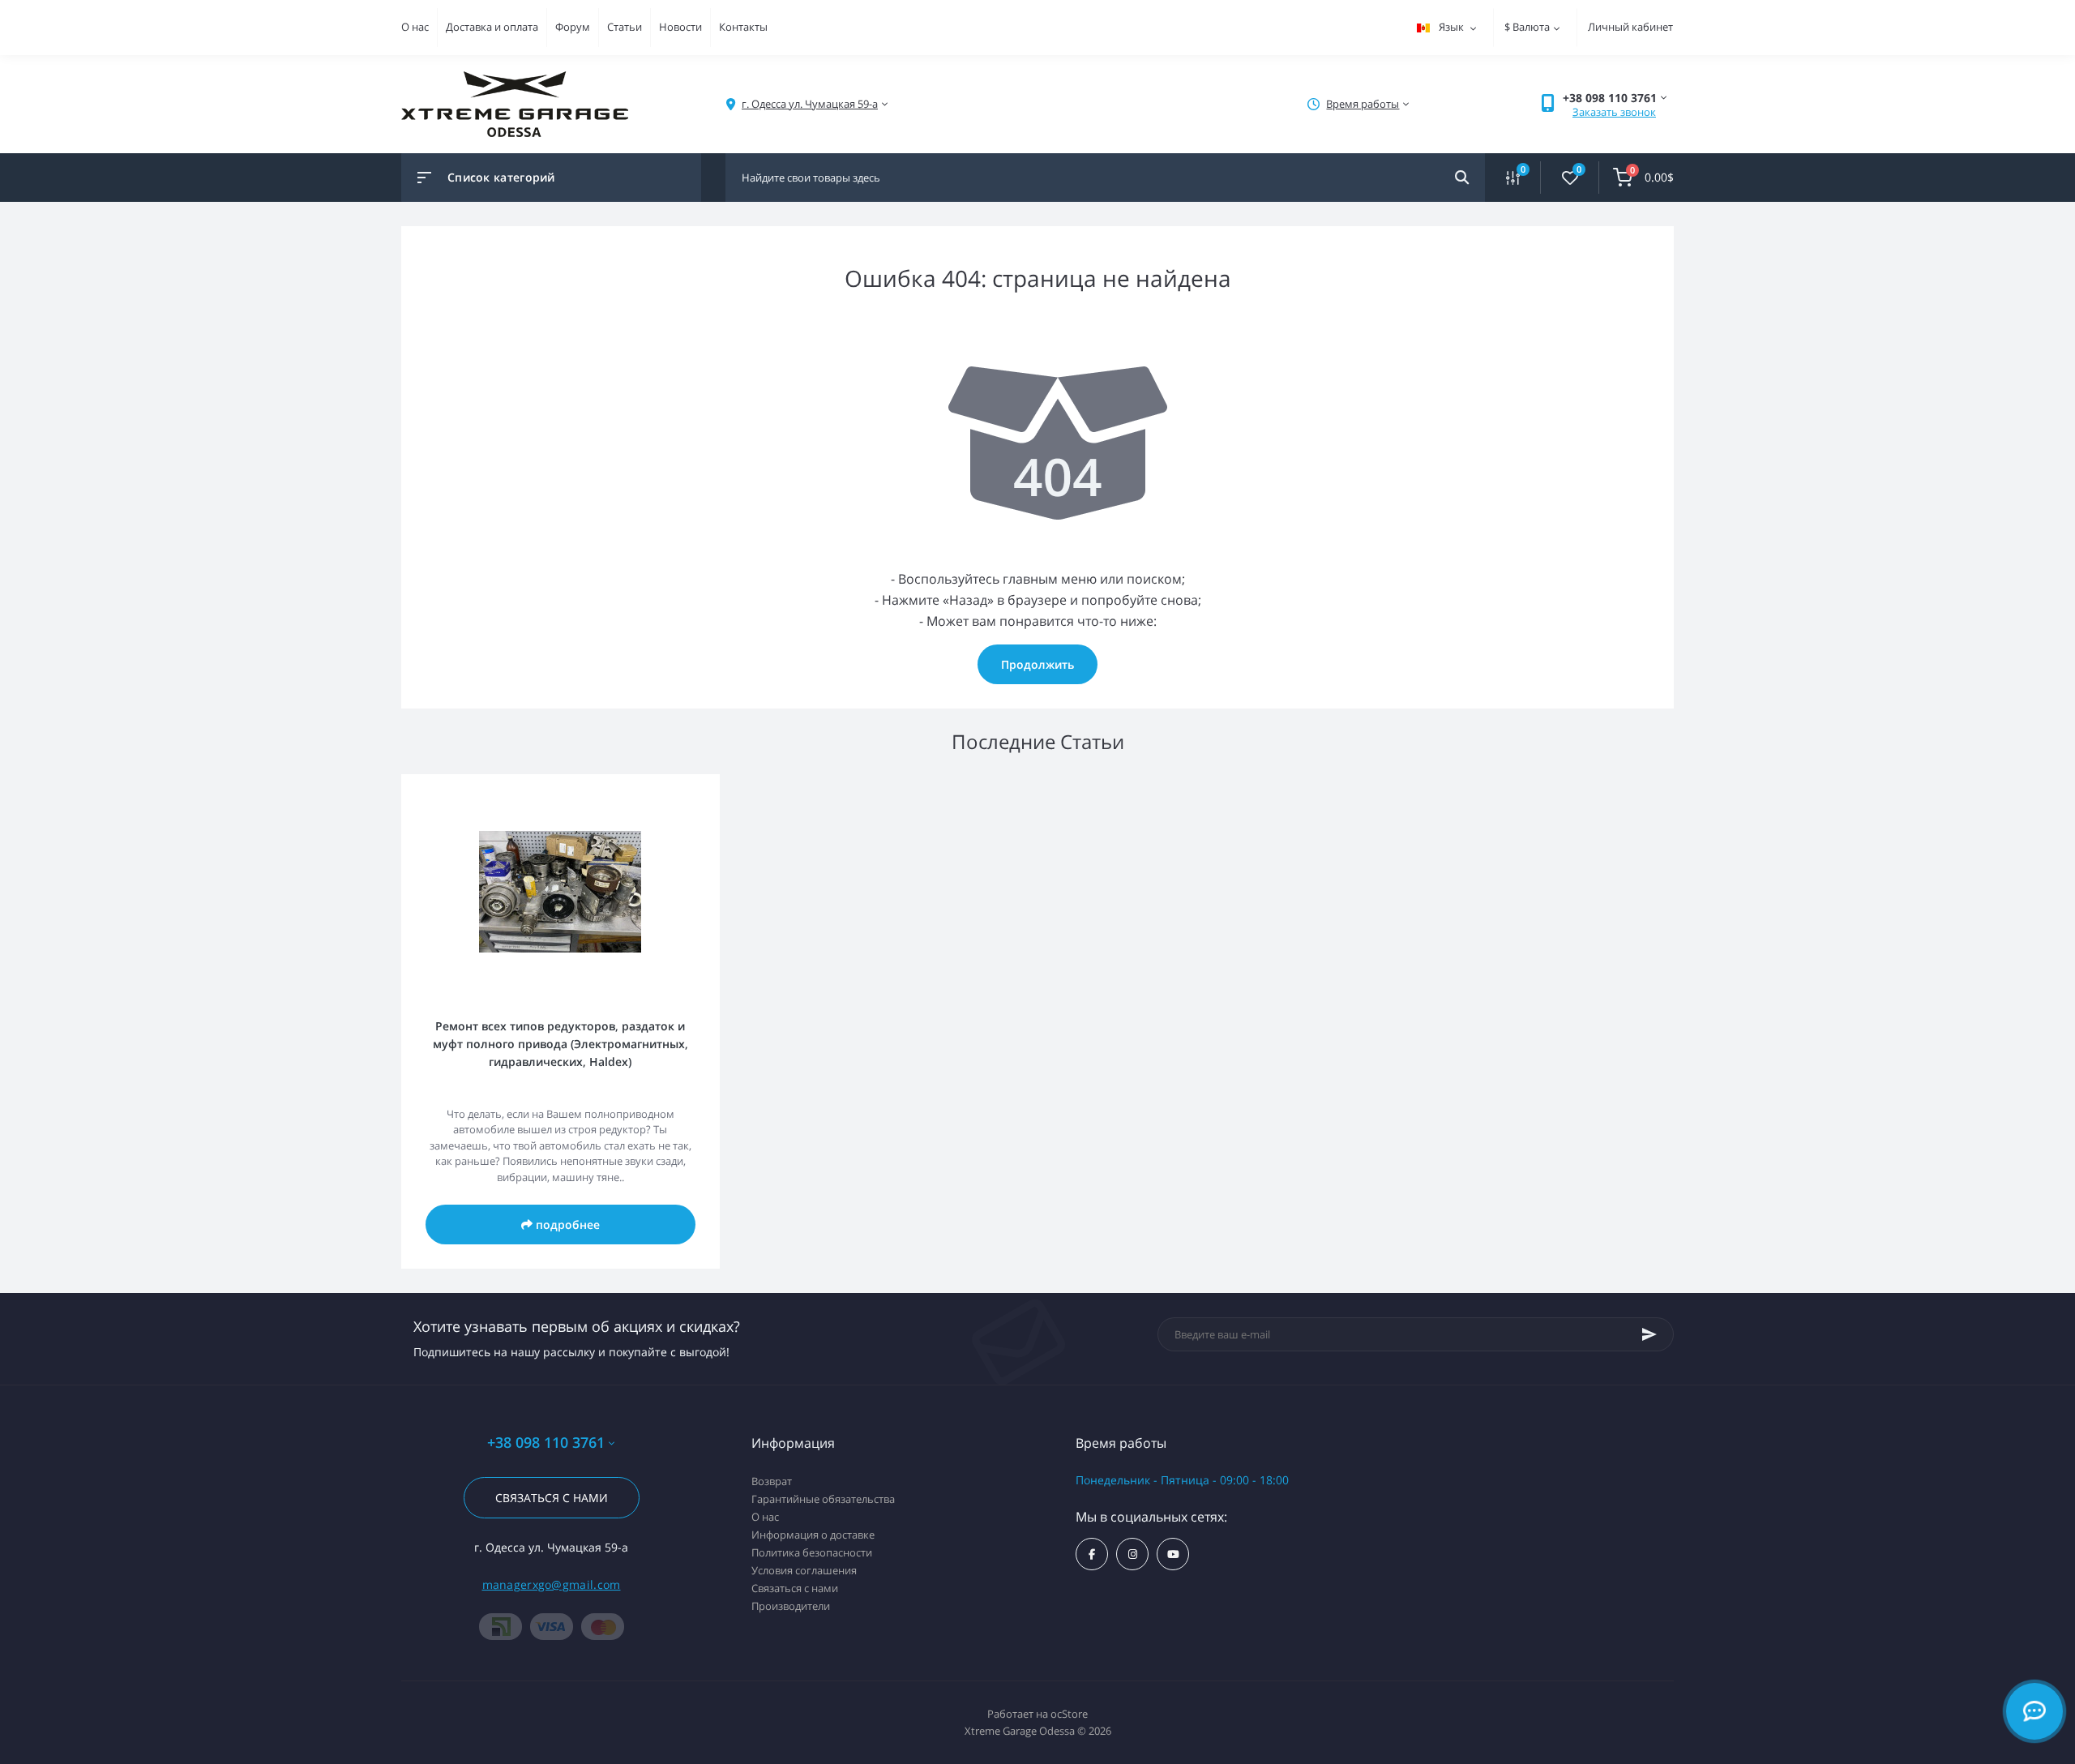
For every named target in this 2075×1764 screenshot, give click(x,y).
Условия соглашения (804, 1570)
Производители (791, 1606)
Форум (573, 27)
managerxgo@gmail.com (552, 1584)
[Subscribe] (1649, 1334)
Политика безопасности (812, 1552)
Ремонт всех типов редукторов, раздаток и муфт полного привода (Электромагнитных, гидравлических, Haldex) (560, 1044)
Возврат (772, 1481)
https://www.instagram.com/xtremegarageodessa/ (1132, 1554)
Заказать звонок (1614, 112)
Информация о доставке (813, 1535)
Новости (680, 27)
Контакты (743, 27)
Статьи (625, 27)
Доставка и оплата (492, 27)
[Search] (1462, 178)
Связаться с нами (552, 1498)
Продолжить (1037, 664)
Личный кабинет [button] (1630, 27)
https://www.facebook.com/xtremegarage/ (1092, 1554)
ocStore (1069, 1714)
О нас (415, 27)
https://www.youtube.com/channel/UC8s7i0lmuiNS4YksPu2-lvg (1173, 1554)
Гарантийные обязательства (823, 1499)
